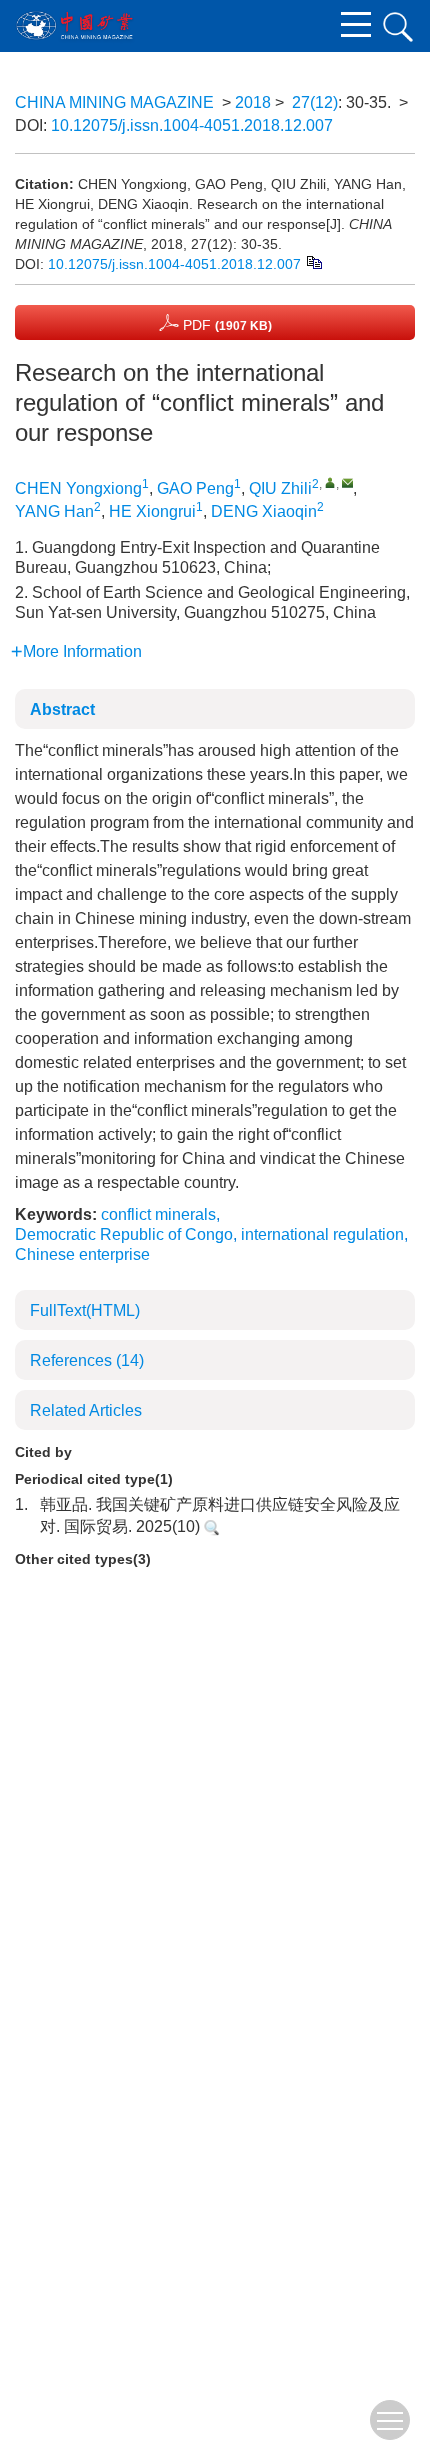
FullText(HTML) (85, 1310)
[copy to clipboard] (313, 261)
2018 (253, 102)
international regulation (322, 1234)
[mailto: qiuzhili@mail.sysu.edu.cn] (347, 482)
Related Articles (86, 1410)
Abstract (62, 709)
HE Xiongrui (152, 511)
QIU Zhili (280, 488)
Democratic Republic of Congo (124, 1234)
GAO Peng (195, 488)
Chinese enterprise (82, 1254)
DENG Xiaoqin (264, 511)
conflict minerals (158, 1214)
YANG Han (54, 511)
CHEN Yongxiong (78, 488)
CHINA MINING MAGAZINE (114, 102)
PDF (225, 325)
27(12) (315, 102)
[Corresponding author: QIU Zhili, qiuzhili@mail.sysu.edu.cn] (330, 482)
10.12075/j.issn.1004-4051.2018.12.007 (192, 125)
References (87, 1360)
